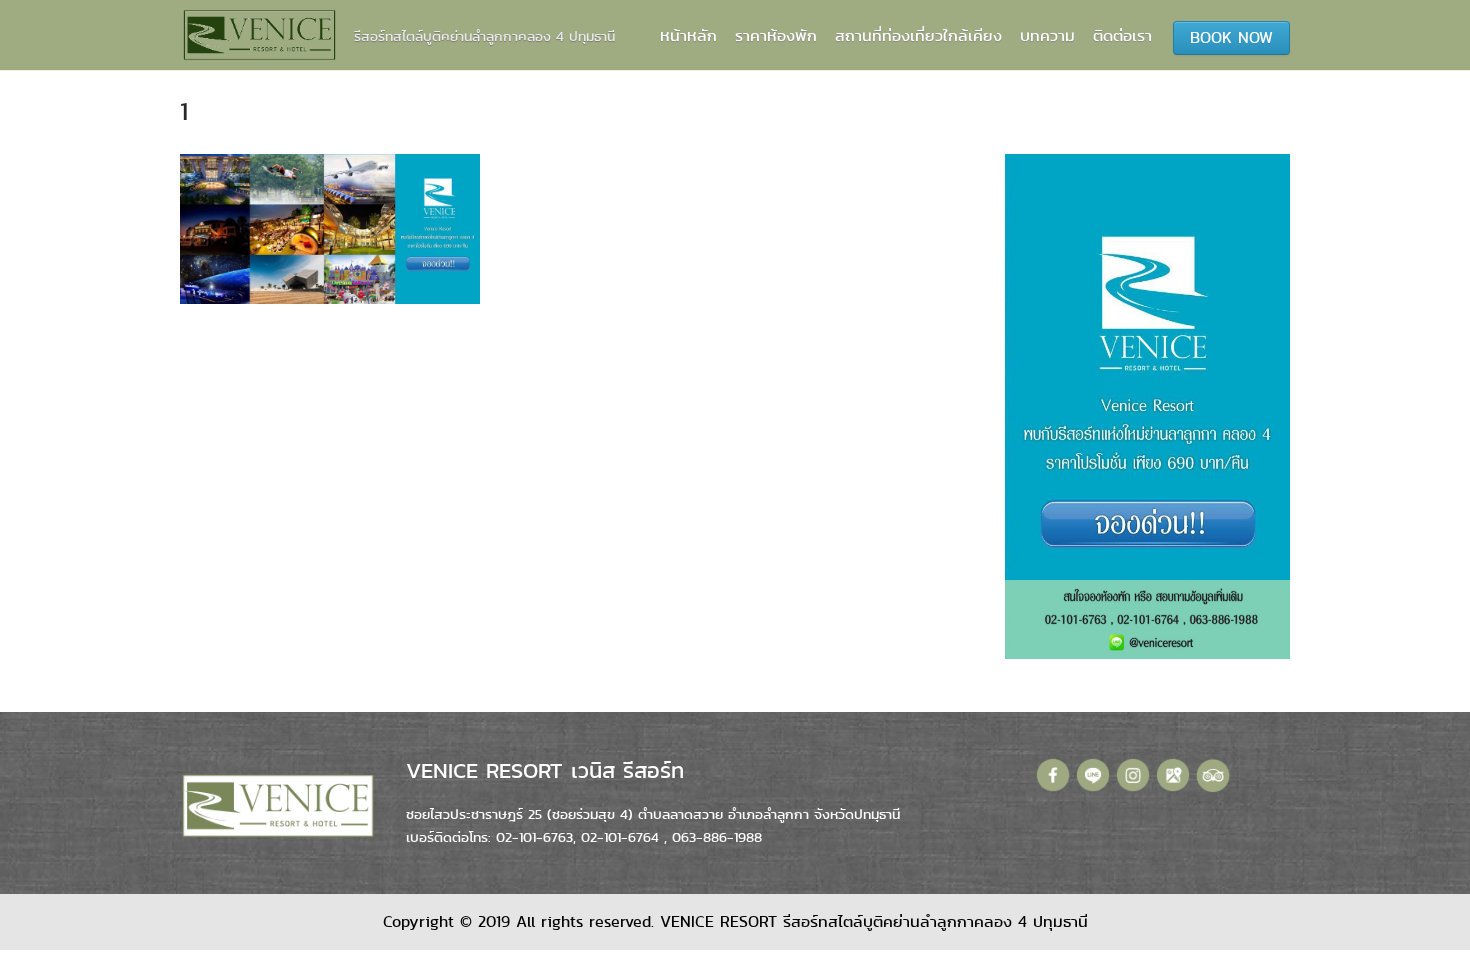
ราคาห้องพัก (776, 35)
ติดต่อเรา (1122, 35)
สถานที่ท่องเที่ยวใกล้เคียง (918, 35)
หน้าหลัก (688, 35)
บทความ (1047, 35)
